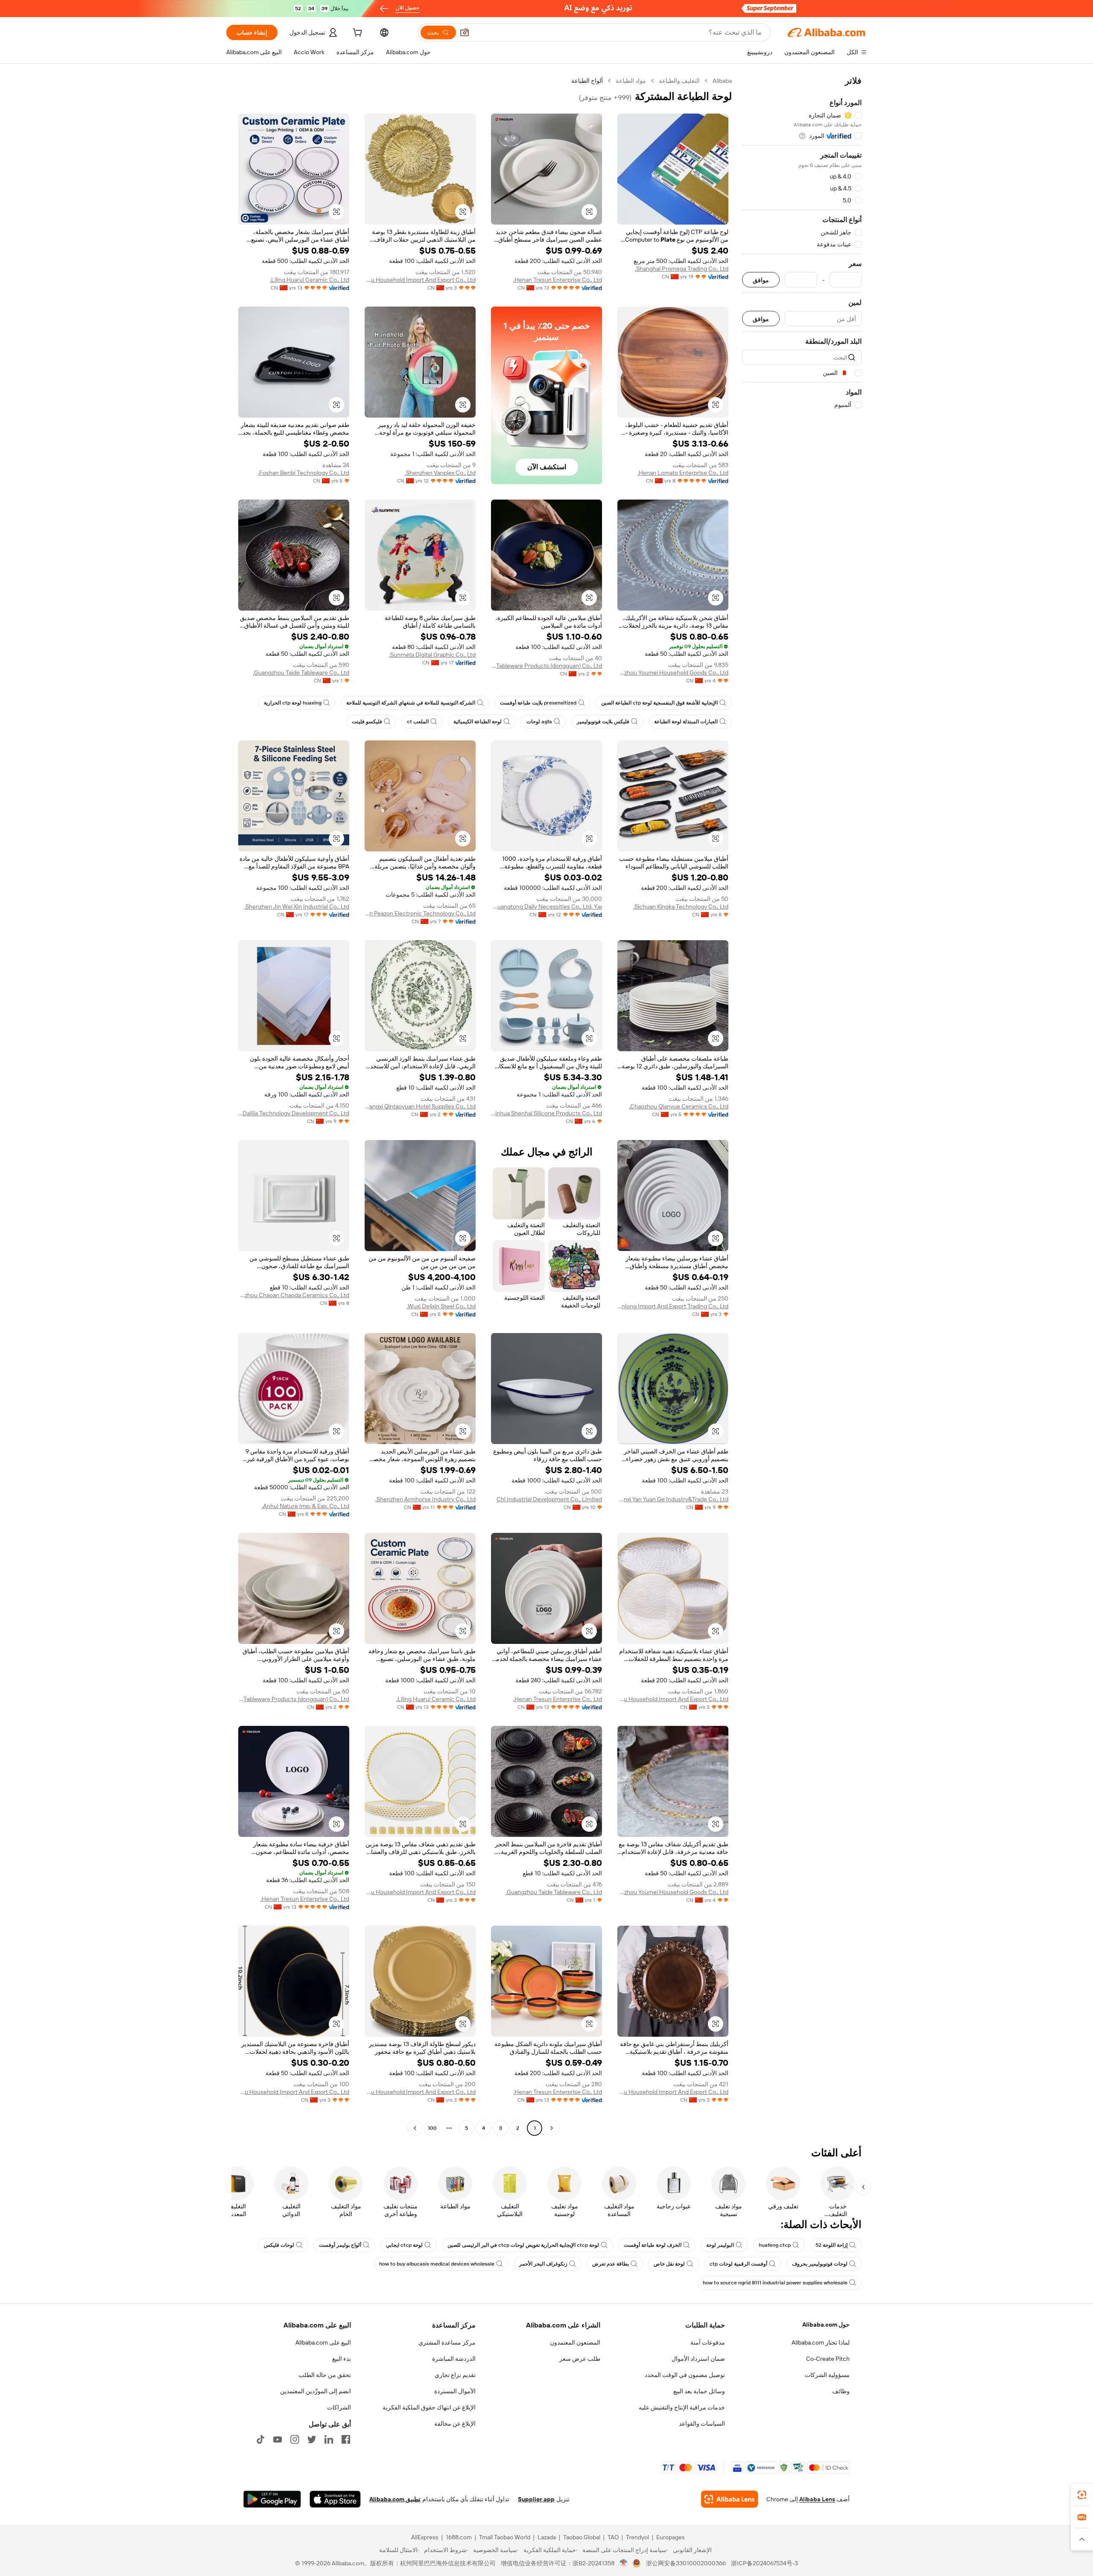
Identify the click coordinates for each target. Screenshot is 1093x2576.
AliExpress (425, 2537)
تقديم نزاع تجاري (455, 2375)
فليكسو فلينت (367, 722)
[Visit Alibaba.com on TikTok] (260, 2439)
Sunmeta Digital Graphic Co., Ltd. (432, 655)
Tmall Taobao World (505, 2537)
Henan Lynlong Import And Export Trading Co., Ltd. (673, 1306)
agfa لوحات (539, 722)
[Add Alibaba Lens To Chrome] (729, 2499)
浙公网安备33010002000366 (686, 2563)
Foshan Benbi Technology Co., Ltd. (304, 473)
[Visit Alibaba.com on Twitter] (312, 2439)
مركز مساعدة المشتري (447, 2342)
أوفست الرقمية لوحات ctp (738, 2264)
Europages (671, 2537)
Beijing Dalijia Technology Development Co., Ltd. (294, 1113)
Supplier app (536, 2499)
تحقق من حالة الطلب (325, 2375)
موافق (761, 280)
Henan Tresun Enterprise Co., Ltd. (558, 280)
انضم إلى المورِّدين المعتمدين (316, 2391)
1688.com (459, 2537)
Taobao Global (582, 2537)
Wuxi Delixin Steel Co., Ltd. (441, 1306)
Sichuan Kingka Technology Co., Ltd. (681, 906)
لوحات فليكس (279, 2245)
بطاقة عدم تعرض (611, 2264)
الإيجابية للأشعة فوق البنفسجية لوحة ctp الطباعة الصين (659, 703)
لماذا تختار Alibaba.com (821, 2342)
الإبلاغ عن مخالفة (455, 2424)
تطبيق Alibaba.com (395, 2499)
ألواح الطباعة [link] (587, 81)
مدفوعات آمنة (708, 2342)
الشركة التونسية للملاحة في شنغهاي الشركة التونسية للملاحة (411, 703)
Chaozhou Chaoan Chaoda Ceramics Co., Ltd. (294, 1295)
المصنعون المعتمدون (575, 2342)
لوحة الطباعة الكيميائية (478, 722)
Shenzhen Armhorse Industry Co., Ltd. (425, 1499)
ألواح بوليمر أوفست (340, 2245)
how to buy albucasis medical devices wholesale (437, 2264)
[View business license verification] (624, 2563)
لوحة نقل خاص (669, 2264)
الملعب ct (418, 722)
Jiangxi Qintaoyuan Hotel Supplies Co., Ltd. (420, 1106)
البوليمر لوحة (720, 2245)
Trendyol (637, 2537)
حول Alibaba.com (826, 2325)
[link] (1082, 2495)
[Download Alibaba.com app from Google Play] (272, 2499)
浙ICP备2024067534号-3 (764, 2563)
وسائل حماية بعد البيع (699, 2391)
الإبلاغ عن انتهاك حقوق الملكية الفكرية (429, 2407)
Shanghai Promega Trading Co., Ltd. (682, 269)
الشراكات (339, 2407)
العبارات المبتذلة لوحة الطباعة (686, 722)
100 (432, 2128)
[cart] (357, 34)
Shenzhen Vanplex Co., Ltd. (440, 473)
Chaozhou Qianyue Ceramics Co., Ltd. (679, 1106)
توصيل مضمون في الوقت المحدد (685, 2375)
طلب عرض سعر (580, 2359)
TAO (613, 2537)
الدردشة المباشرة (454, 2359)
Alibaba (722, 81)
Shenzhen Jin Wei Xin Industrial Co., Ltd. (297, 906)
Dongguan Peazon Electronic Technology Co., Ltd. (420, 913)
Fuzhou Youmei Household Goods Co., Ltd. (673, 673)
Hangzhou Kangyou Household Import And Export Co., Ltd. (420, 280)
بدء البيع (342, 2359)
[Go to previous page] (552, 2128)
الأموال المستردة (455, 2391)
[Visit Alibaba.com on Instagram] (295, 2439)
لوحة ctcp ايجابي (404, 2245)
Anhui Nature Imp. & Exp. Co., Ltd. (305, 1506)
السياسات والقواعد (702, 2424)
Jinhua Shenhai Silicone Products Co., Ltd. (546, 1113)
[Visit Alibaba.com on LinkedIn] (329, 2439)
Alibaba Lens (817, 2499)
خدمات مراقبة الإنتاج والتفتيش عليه (682, 2407)
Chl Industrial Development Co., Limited (549, 1499)
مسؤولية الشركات (827, 2375)
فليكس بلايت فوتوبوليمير (603, 722)
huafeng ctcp (775, 2245)
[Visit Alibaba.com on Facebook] (346, 2439)
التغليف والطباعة (679, 81)
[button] (465, 32)
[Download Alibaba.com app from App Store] (335, 2499)
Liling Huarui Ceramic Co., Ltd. (310, 280)
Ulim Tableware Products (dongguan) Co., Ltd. (546, 666)
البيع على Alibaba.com (323, 2342)
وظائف (841, 2391)
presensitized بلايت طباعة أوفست (538, 703)
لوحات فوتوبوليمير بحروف (820, 2264)
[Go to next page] (415, 2128)
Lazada (547, 2537)
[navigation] (802, 1105)
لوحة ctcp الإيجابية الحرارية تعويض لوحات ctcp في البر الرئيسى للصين (523, 2245)
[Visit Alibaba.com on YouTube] (278, 2439)
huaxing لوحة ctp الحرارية (293, 703)
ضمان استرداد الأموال (698, 2359)
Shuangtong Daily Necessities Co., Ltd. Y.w (546, 906)
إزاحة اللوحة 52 (831, 2245)
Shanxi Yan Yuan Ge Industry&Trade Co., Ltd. (673, 1499)
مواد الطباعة (631, 81)
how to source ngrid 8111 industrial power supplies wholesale (775, 2283)
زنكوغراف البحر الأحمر (543, 2264)
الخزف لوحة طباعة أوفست (653, 2245)
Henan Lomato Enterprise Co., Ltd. (683, 473)
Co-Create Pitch (828, 2359)
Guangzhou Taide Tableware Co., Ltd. (301, 673)
